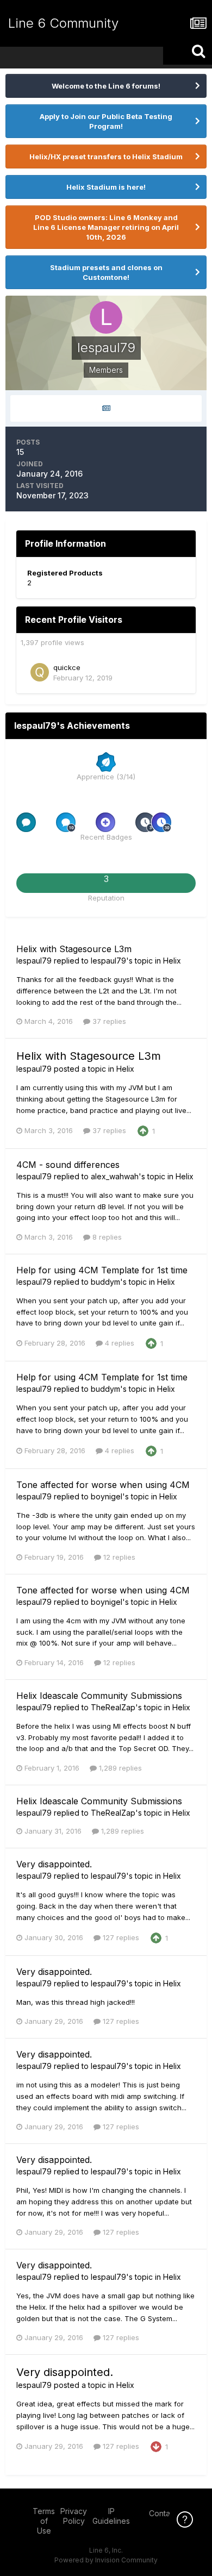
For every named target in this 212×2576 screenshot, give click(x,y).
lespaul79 (34, 961)
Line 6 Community (63, 23)
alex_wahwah (115, 1176)
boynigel (107, 1496)
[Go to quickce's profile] (40, 672)
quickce (67, 667)
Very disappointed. (54, 1864)
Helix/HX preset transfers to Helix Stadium (106, 157)
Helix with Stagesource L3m (74, 949)
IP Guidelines (111, 2516)
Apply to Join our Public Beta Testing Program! (106, 121)
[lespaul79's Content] (106, 408)
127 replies (120, 1937)
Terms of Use (44, 2521)
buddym (105, 1282)
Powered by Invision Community (106, 2560)
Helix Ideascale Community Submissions (99, 1696)
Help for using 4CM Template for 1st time (102, 1270)
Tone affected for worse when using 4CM (103, 1485)
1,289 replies (119, 1768)
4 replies (119, 1343)
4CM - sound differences (68, 1165)
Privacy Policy (74, 2516)
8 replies (106, 1237)
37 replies (108, 1021)
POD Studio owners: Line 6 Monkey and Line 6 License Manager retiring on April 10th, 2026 (106, 227)
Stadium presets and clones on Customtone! (106, 272)
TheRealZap (113, 1707)
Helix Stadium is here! (106, 187)
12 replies (118, 1557)
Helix (172, 961)
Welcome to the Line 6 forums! (106, 86)
